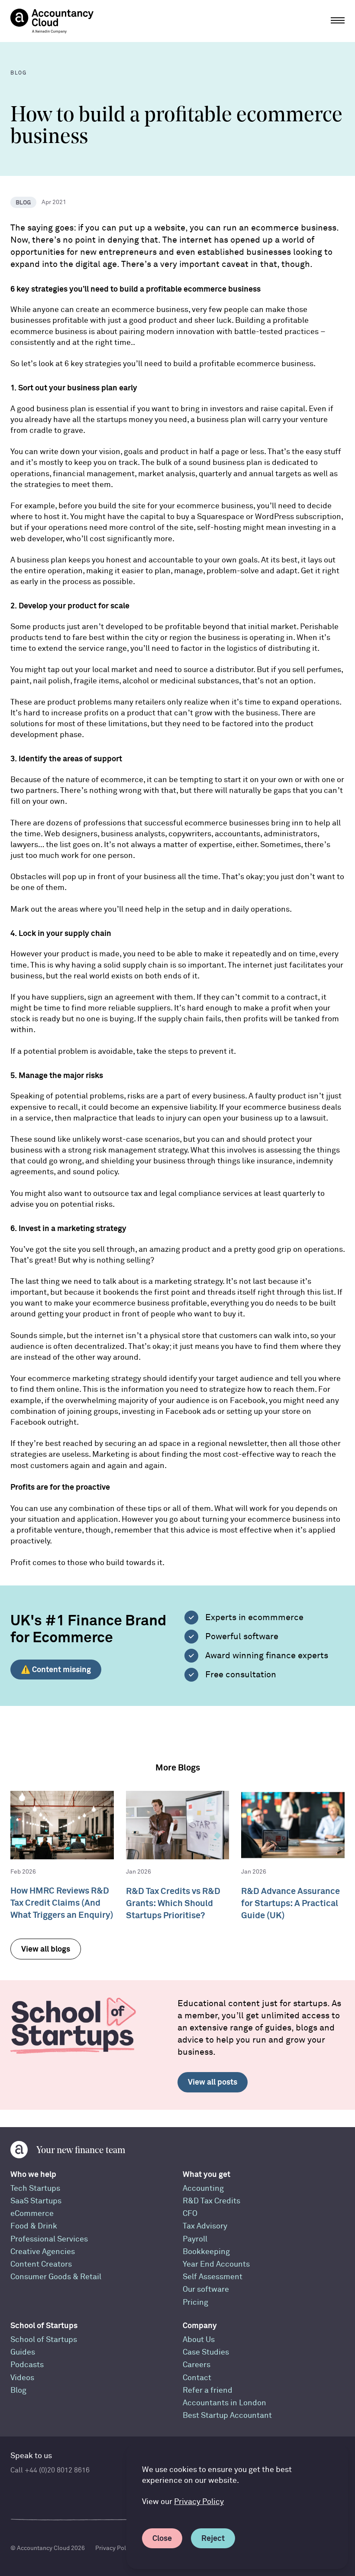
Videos (22, 2378)
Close (162, 2538)
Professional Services (49, 2239)
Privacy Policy (199, 2502)
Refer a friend (208, 2390)
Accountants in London (224, 2403)
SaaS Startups (36, 2201)
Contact (197, 2378)
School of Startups (44, 2325)
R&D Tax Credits (211, 2201)
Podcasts (27, 2365)
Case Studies (206, 2352)
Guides (23, 2352)
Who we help (33, 2174)
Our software (206, 2289)
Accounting (203, 2188)
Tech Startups (35, 2188)
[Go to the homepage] (52, 21)
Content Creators (41, 2264)
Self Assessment (213, 2277)
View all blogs (46, 1949)
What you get (207, 2174)
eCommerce (32, 2214)
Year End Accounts (216, 2264)
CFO (190, 2214)
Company (200, 2325)
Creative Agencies (43, 2252)
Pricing (195, 2302)
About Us (199, 2340)
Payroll (195, 2239)
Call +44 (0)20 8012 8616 (50, 2470)
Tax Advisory (205, 2226)
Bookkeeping (206, 2252)
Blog (18, 2390)
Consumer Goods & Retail (56, 2277)
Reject (213, 2538)
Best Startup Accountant (227, 2415)
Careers (197, 2365)
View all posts (213, 2082)
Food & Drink (34, 2226)
